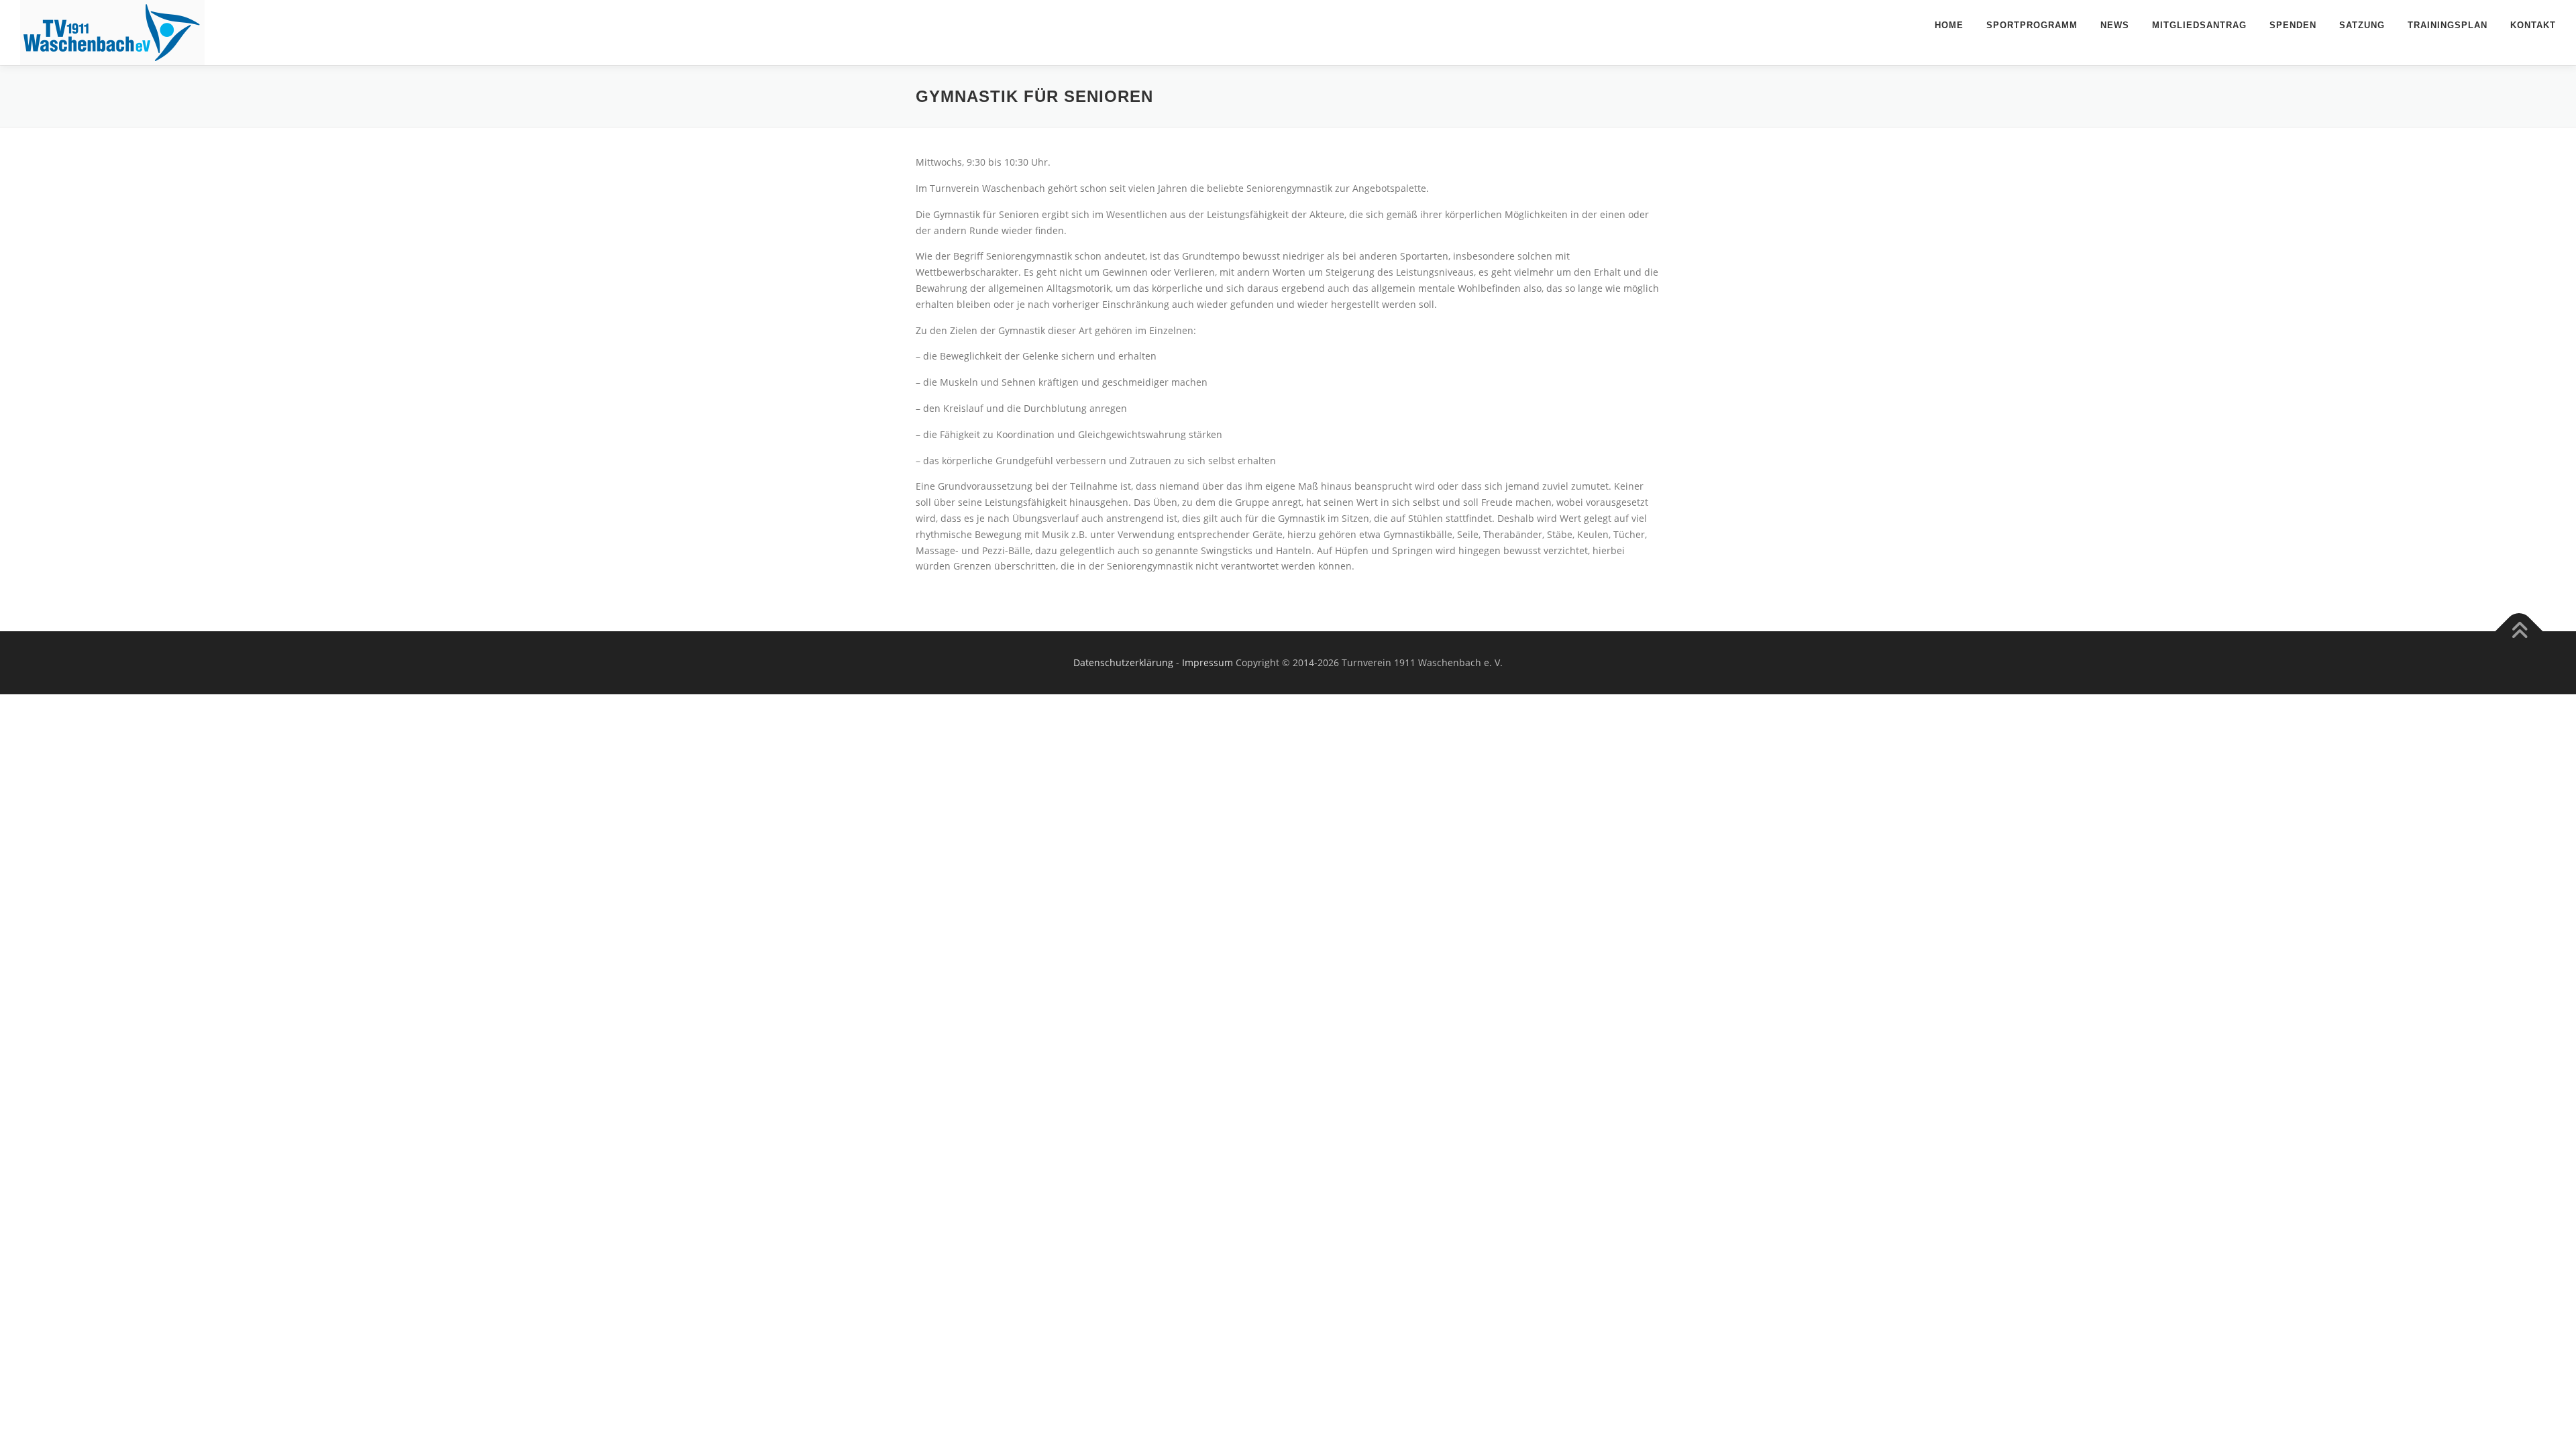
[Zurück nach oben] (2519, 632)
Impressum (1207, 662)
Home (1949, 25)
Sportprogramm (2032, 25)
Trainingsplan (2448, 25)
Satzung (2362, 25)
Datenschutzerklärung (1123, 662)
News (2115, 25)
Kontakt (2533, 25)
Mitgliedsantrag (2199, 25)
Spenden (2293, 25)
